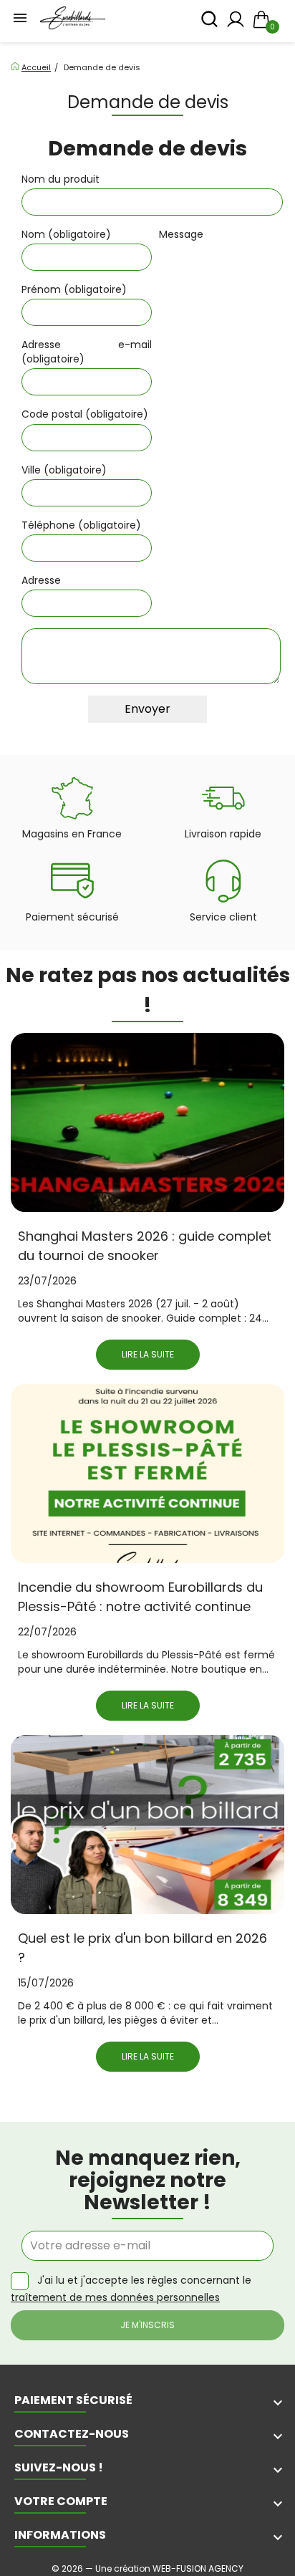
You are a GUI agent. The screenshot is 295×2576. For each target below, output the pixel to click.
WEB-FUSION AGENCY (198, 2568)
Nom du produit (61, 179)
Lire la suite (148, 1354)
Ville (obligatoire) (64, 470)
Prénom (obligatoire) (74, 289)
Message (181, 234)
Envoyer (147, 709)
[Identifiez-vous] (236, 23)
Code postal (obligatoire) (85, 414)
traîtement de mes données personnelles (115, 2297)
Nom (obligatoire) (66, 234)
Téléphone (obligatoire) (81, 525)
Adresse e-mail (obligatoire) (87, 352)
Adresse (41, 580)
